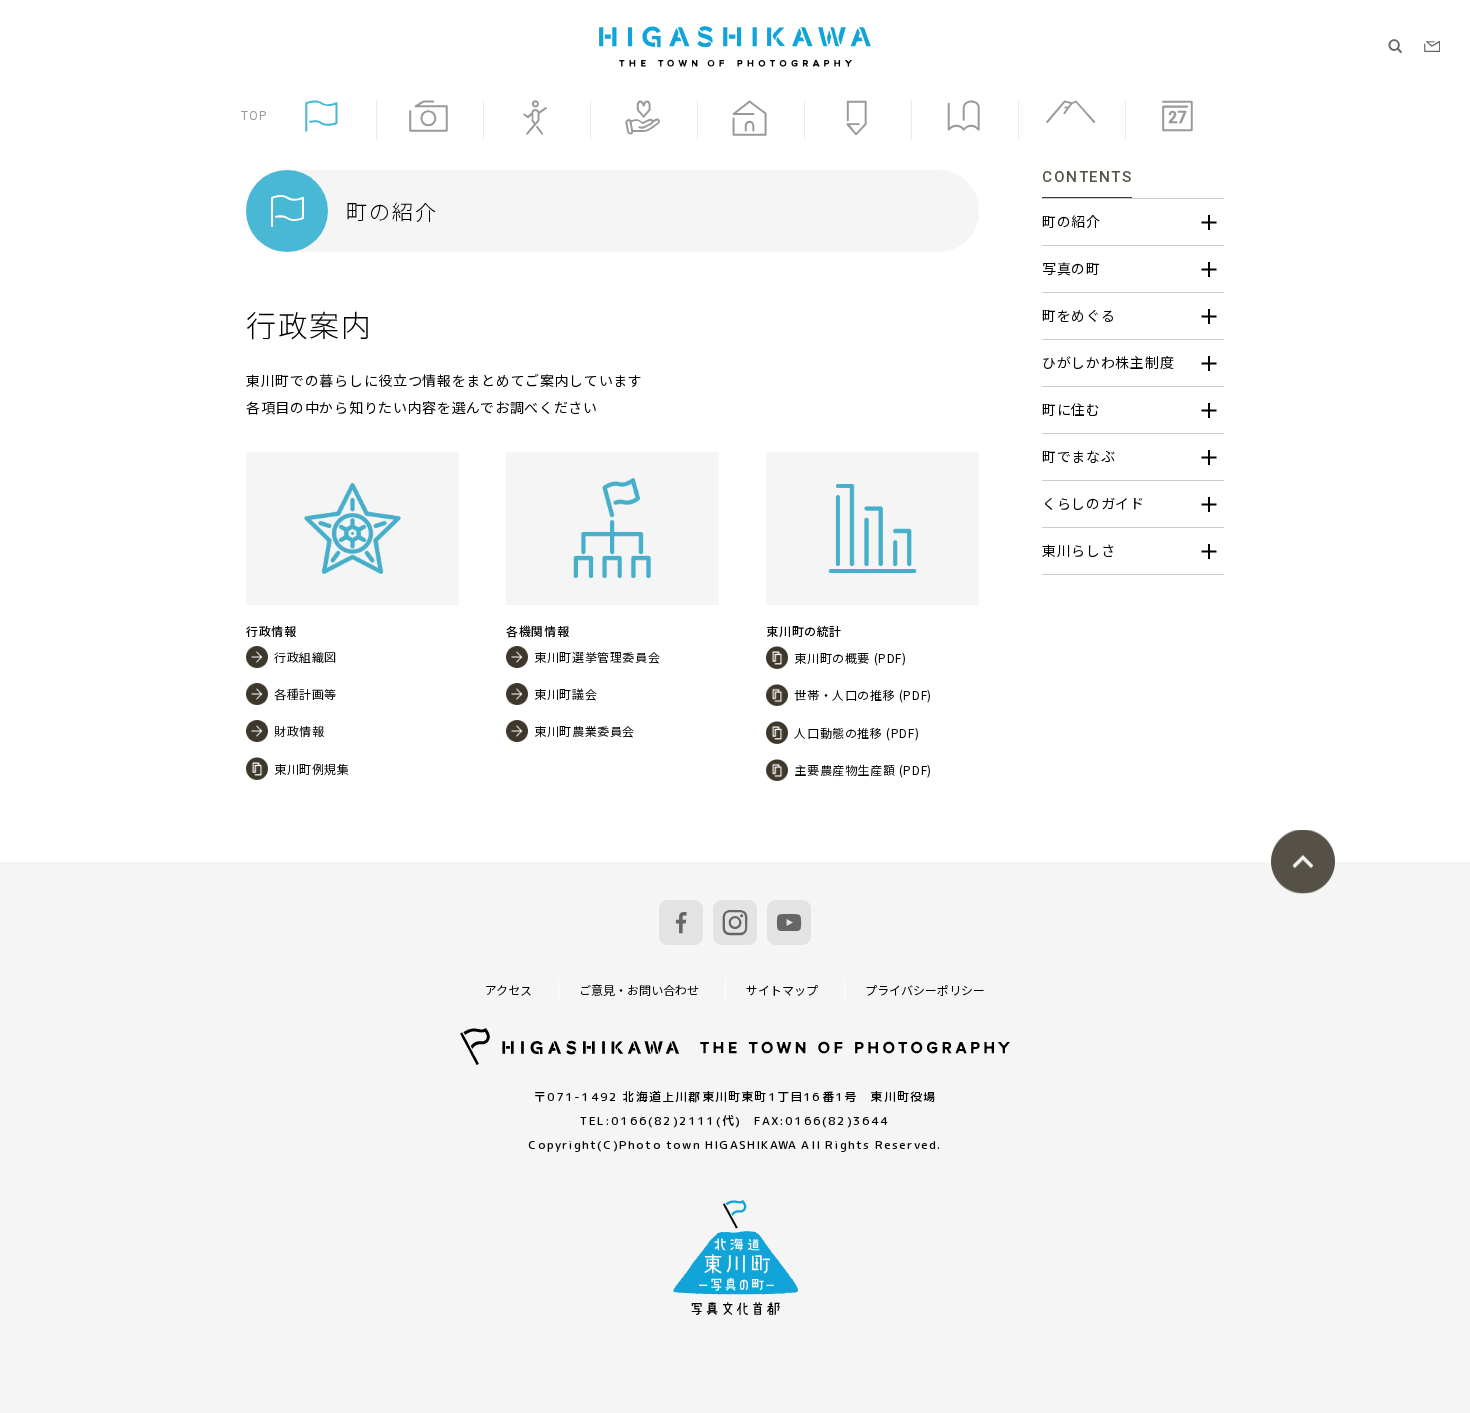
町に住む (1071, 409)
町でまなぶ (1079, 456)
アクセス (508, 989)
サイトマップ (782, 989)
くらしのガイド (1093, 503)
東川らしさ (1079, 550)
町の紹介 (1071, 221)
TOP (254, 115)
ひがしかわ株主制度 (1108, 362)
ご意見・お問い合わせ (639, 989)
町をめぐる (1079, 315)
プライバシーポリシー (925, 989)
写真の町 (1071, 268)
